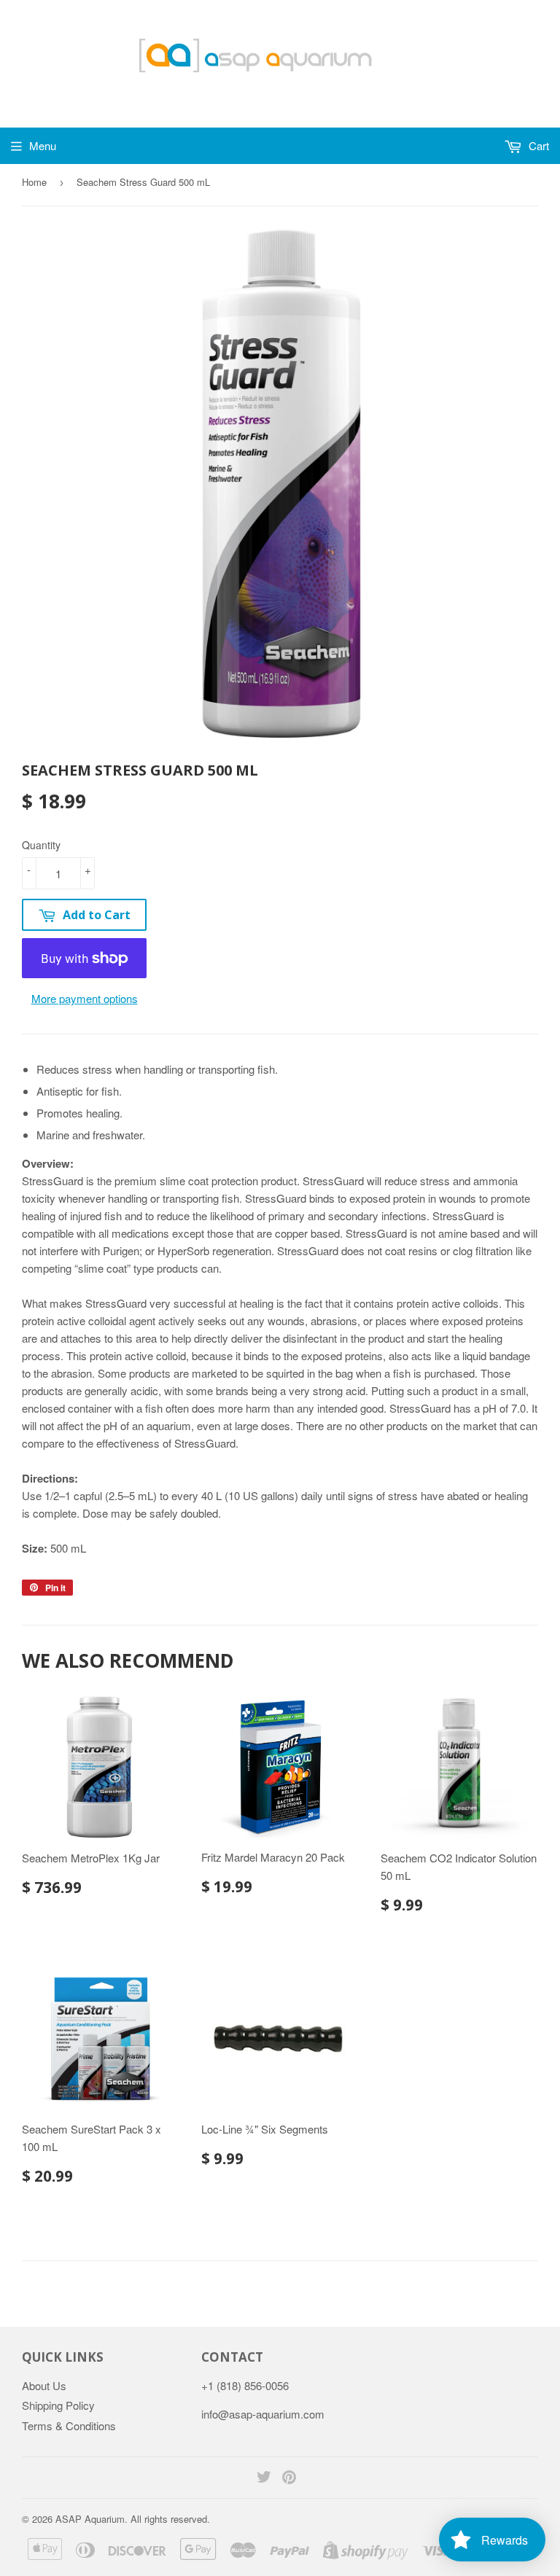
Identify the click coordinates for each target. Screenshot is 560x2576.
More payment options (85, 998)
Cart (537, 145)
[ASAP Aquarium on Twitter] (264, 2478)
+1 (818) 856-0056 (245, 2385)
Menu (43, 145)
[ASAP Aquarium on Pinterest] (289, 2478)
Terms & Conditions (69, 2425)
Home (34, 182)
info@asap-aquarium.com (263, 2414)
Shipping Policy (58, 2405)
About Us (44, 2385)
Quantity (41, 845)
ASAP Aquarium (90, 2519)
